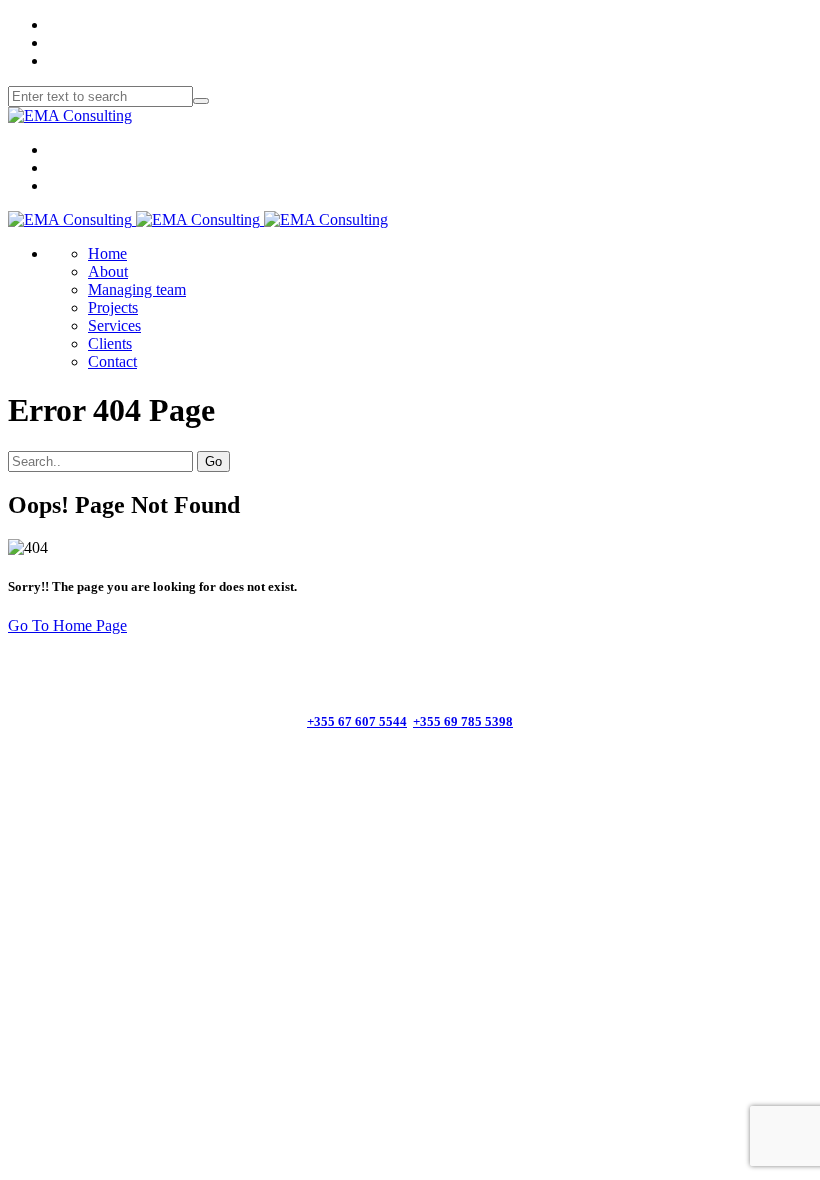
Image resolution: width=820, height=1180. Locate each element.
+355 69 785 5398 (463, 721)
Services (114, 325)
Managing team (137, 289)
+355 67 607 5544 (357, 721)
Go (213, 461)
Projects (113, 307)
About (108, 271)
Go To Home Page (67, 625)
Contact (112, 361)
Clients (110, 343)
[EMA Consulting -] (70, 115)
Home (107, 253)
